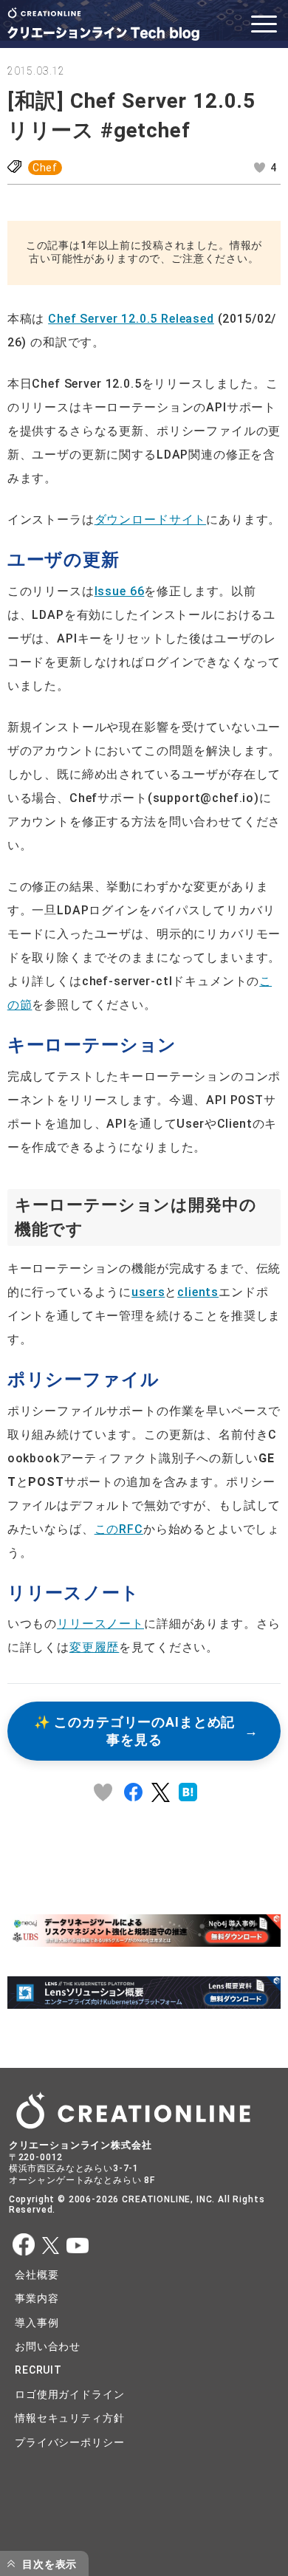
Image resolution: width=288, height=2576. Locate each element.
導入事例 (37, 2323)
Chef (45, 168)
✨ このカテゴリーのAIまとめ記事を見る (134, 1731)
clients (198, 1292)
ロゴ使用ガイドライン (69, 2394)
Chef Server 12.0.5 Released (131, 319)
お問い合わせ (48, 2346)
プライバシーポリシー (69, 2442)
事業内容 (37, 2298)
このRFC (119, 1529)
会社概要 (37, 2275)
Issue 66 (120, 591)
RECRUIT (38, 2370)
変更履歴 (94, 1647)
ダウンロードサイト (151, 520)
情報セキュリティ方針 (69, 2418)
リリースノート (100, 1624)
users (148, 1292)
